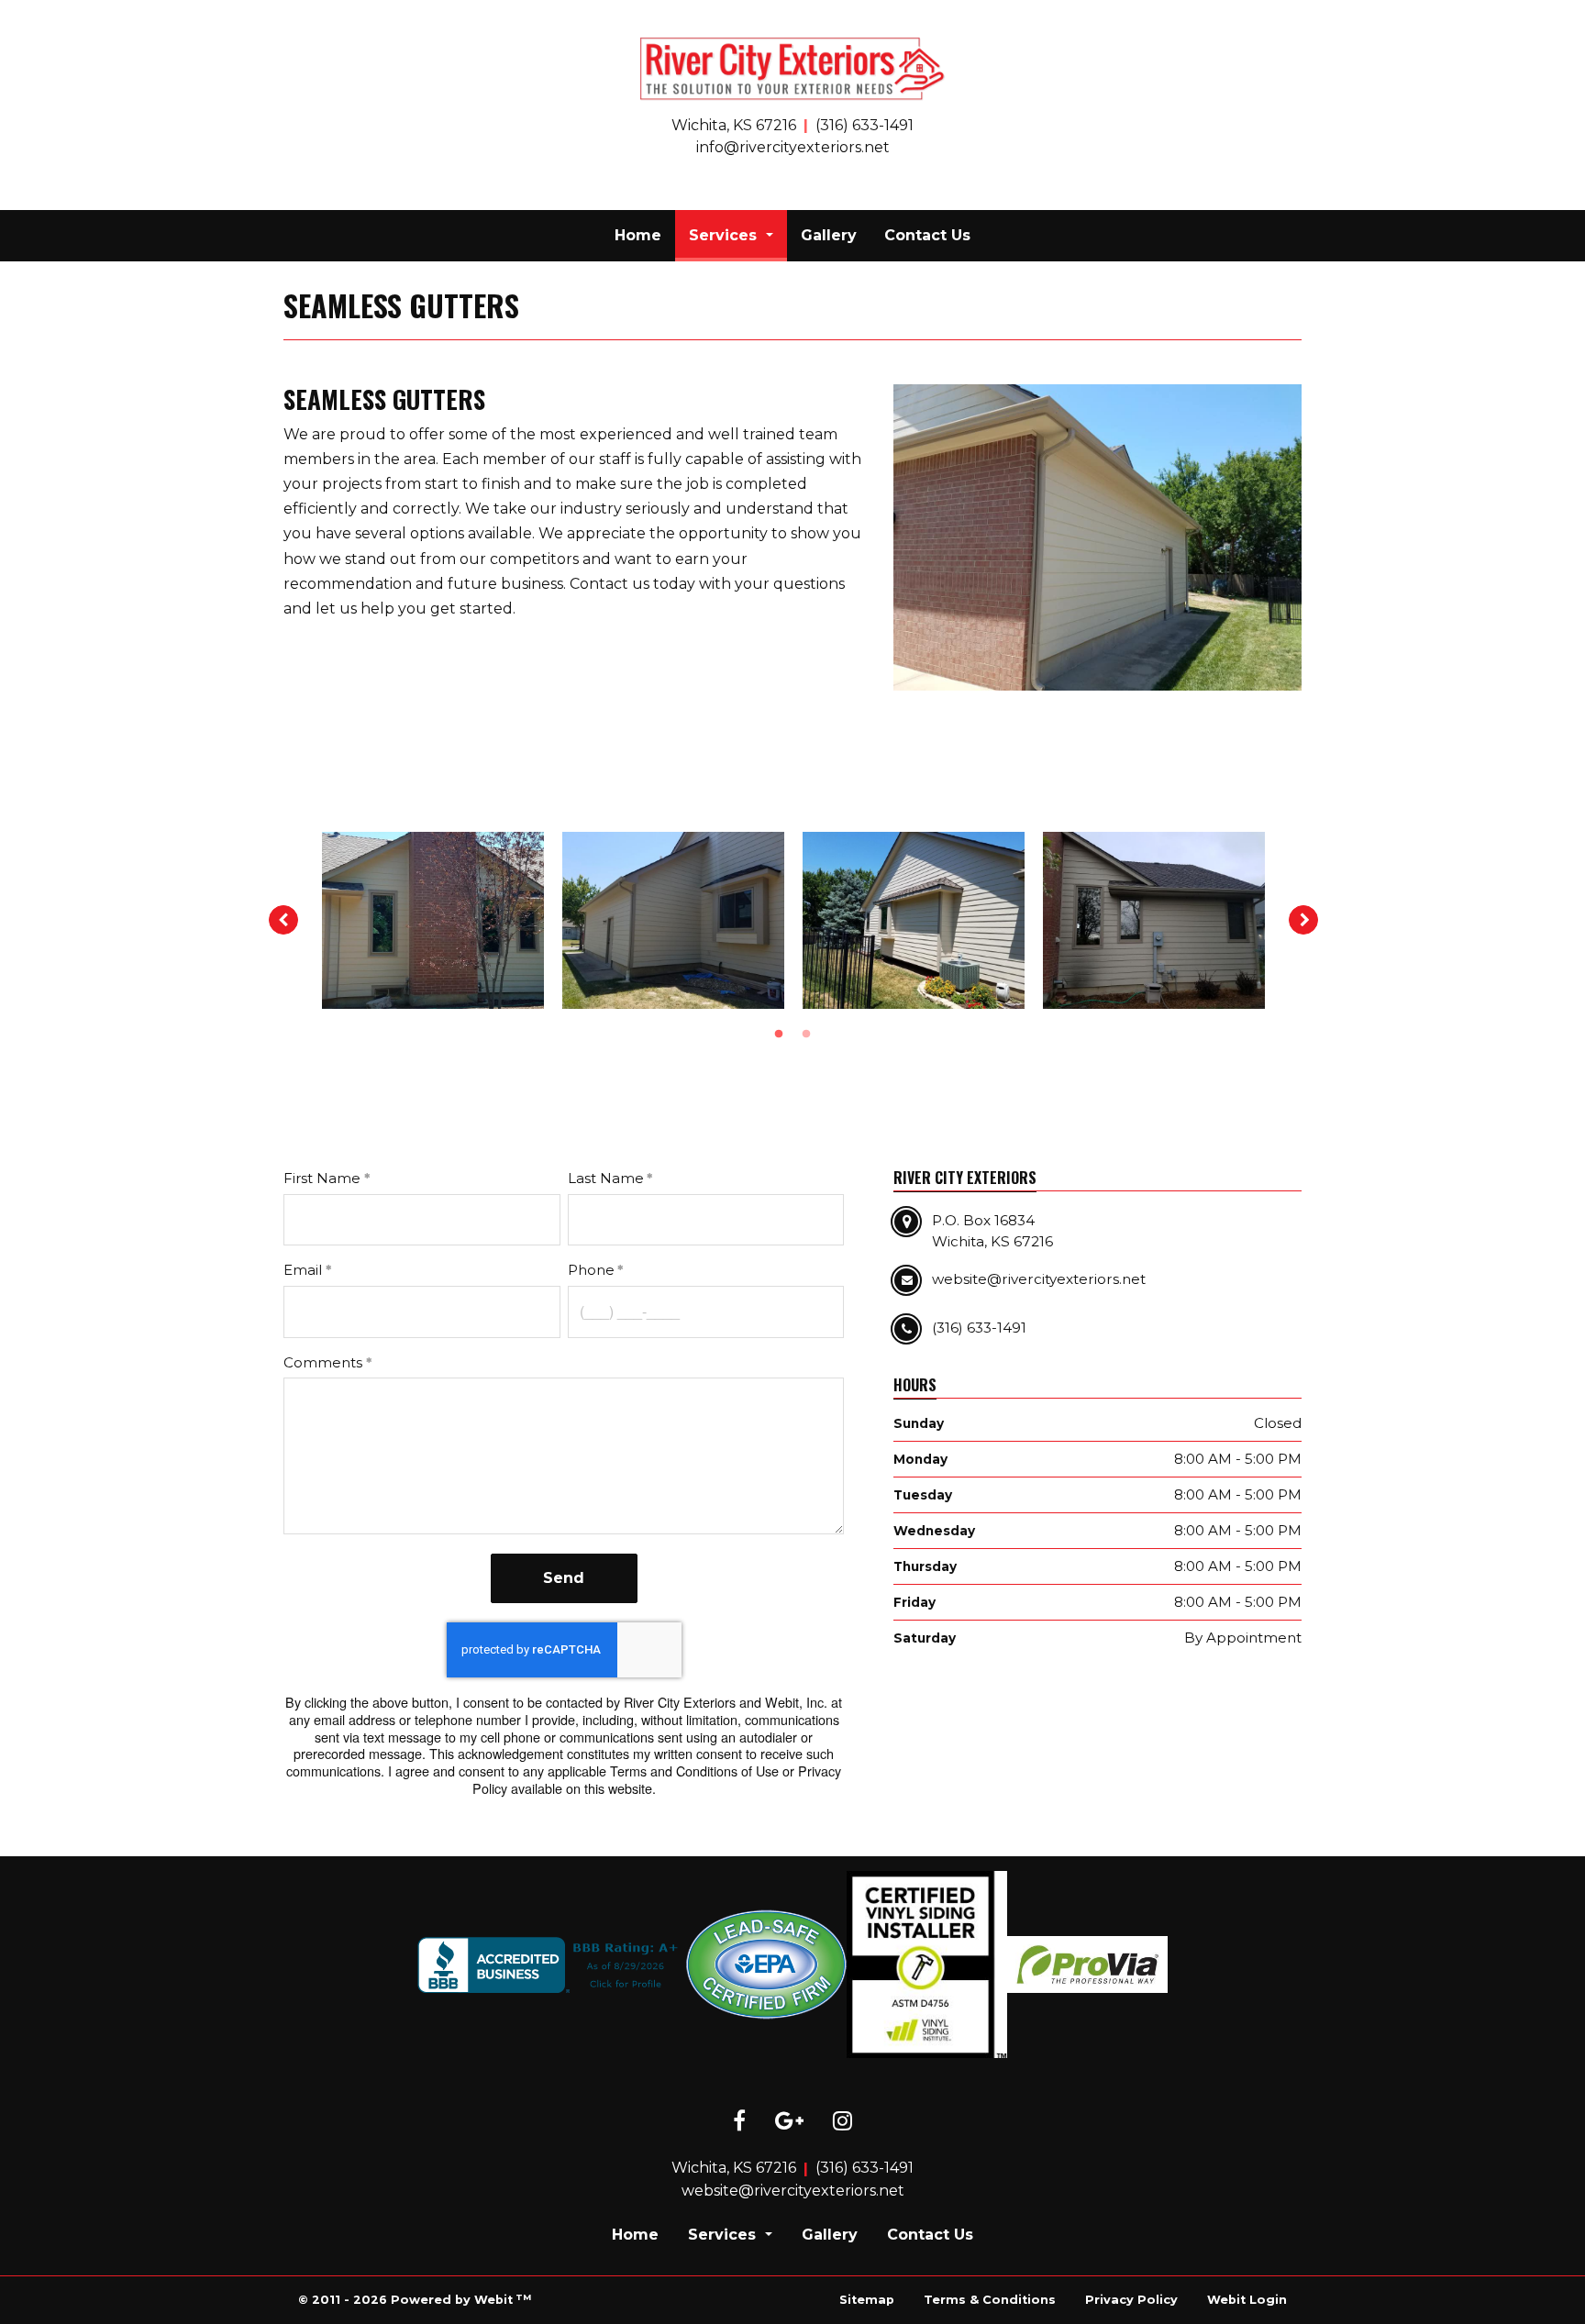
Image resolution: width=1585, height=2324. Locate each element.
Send (564, 1578)
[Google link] (789, 2122)
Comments (323, 1362)
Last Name (606, 1178)
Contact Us (927, 235)
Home (638, 235)
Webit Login (1247, 2300)
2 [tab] (806, 1033)
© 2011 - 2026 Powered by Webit (415, 2300)
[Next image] (1303, 920)
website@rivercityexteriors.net (793, 2191)
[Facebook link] (739, 2122)
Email (303, 1270)
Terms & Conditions (990, 2300)
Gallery (829, 235)
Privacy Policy (1131, 2300)
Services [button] (725, 235)
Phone (591, 1270)
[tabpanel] (433, 921)
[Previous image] (283, 920)
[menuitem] (638, 236)
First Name (322, 1178)
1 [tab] (779, 1033)
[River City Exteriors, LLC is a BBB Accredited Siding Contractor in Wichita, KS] (552, 1965)
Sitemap (867, 2300)
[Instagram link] (842, 2122)
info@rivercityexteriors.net (793, 147)
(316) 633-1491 (865, 125)
